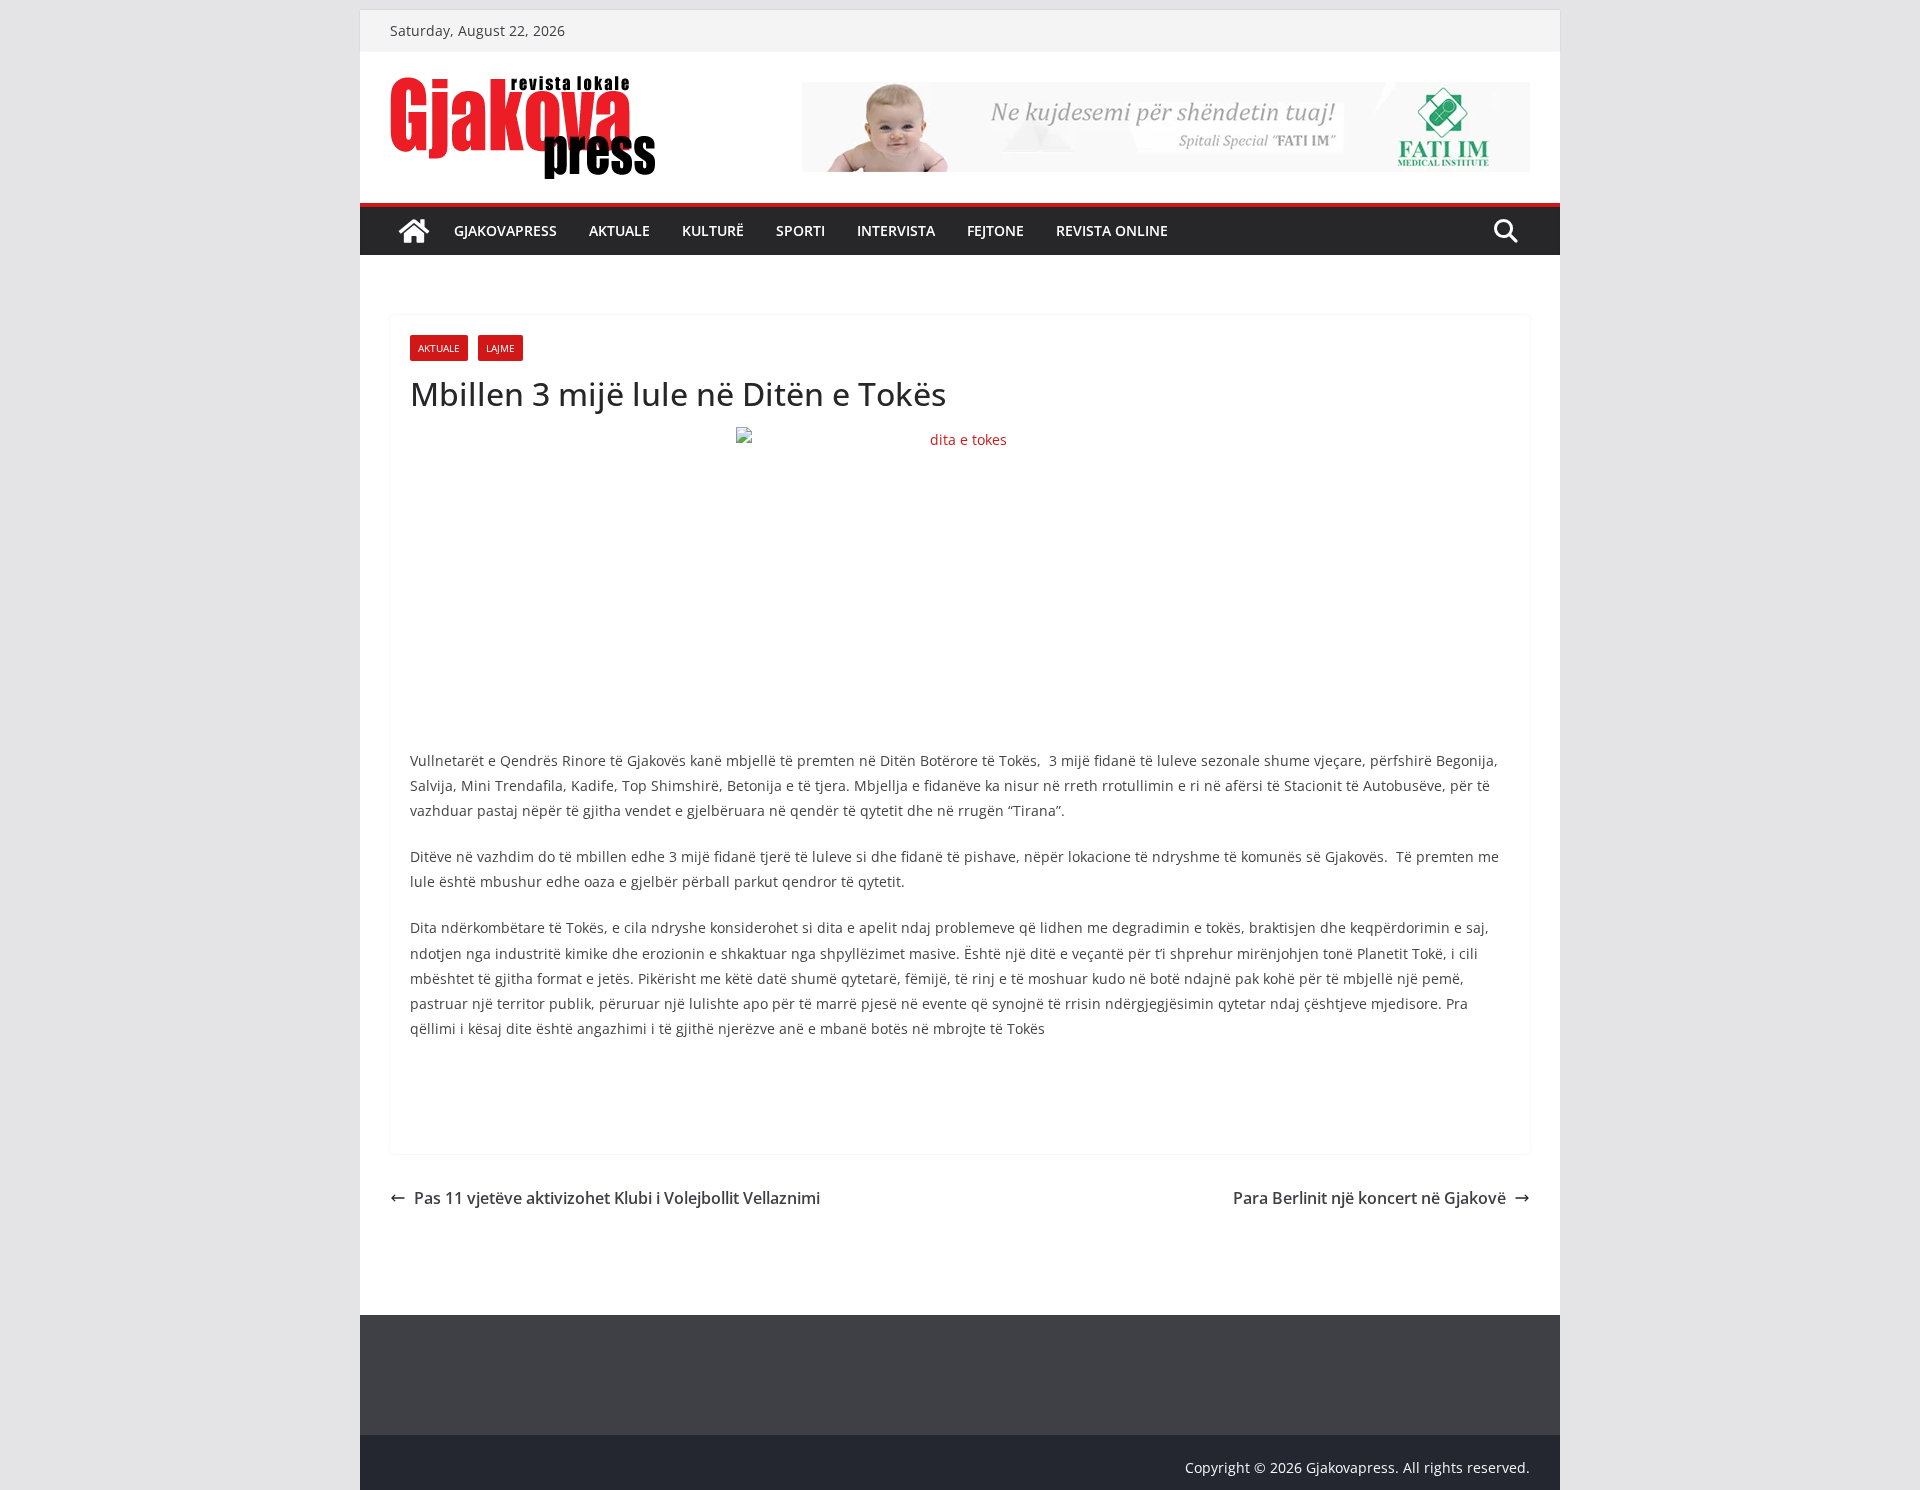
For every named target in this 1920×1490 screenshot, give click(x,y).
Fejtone (995, 230)
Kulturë (713, 230)
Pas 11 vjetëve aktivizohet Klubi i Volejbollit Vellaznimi (617, 1198)
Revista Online (1112, 230)
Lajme (500, 348)
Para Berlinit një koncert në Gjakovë (1369, 1198)
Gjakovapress (505, 230)
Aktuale (619, 230)
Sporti (800, 230)
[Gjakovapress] (414, 231)
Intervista (896, 230)
